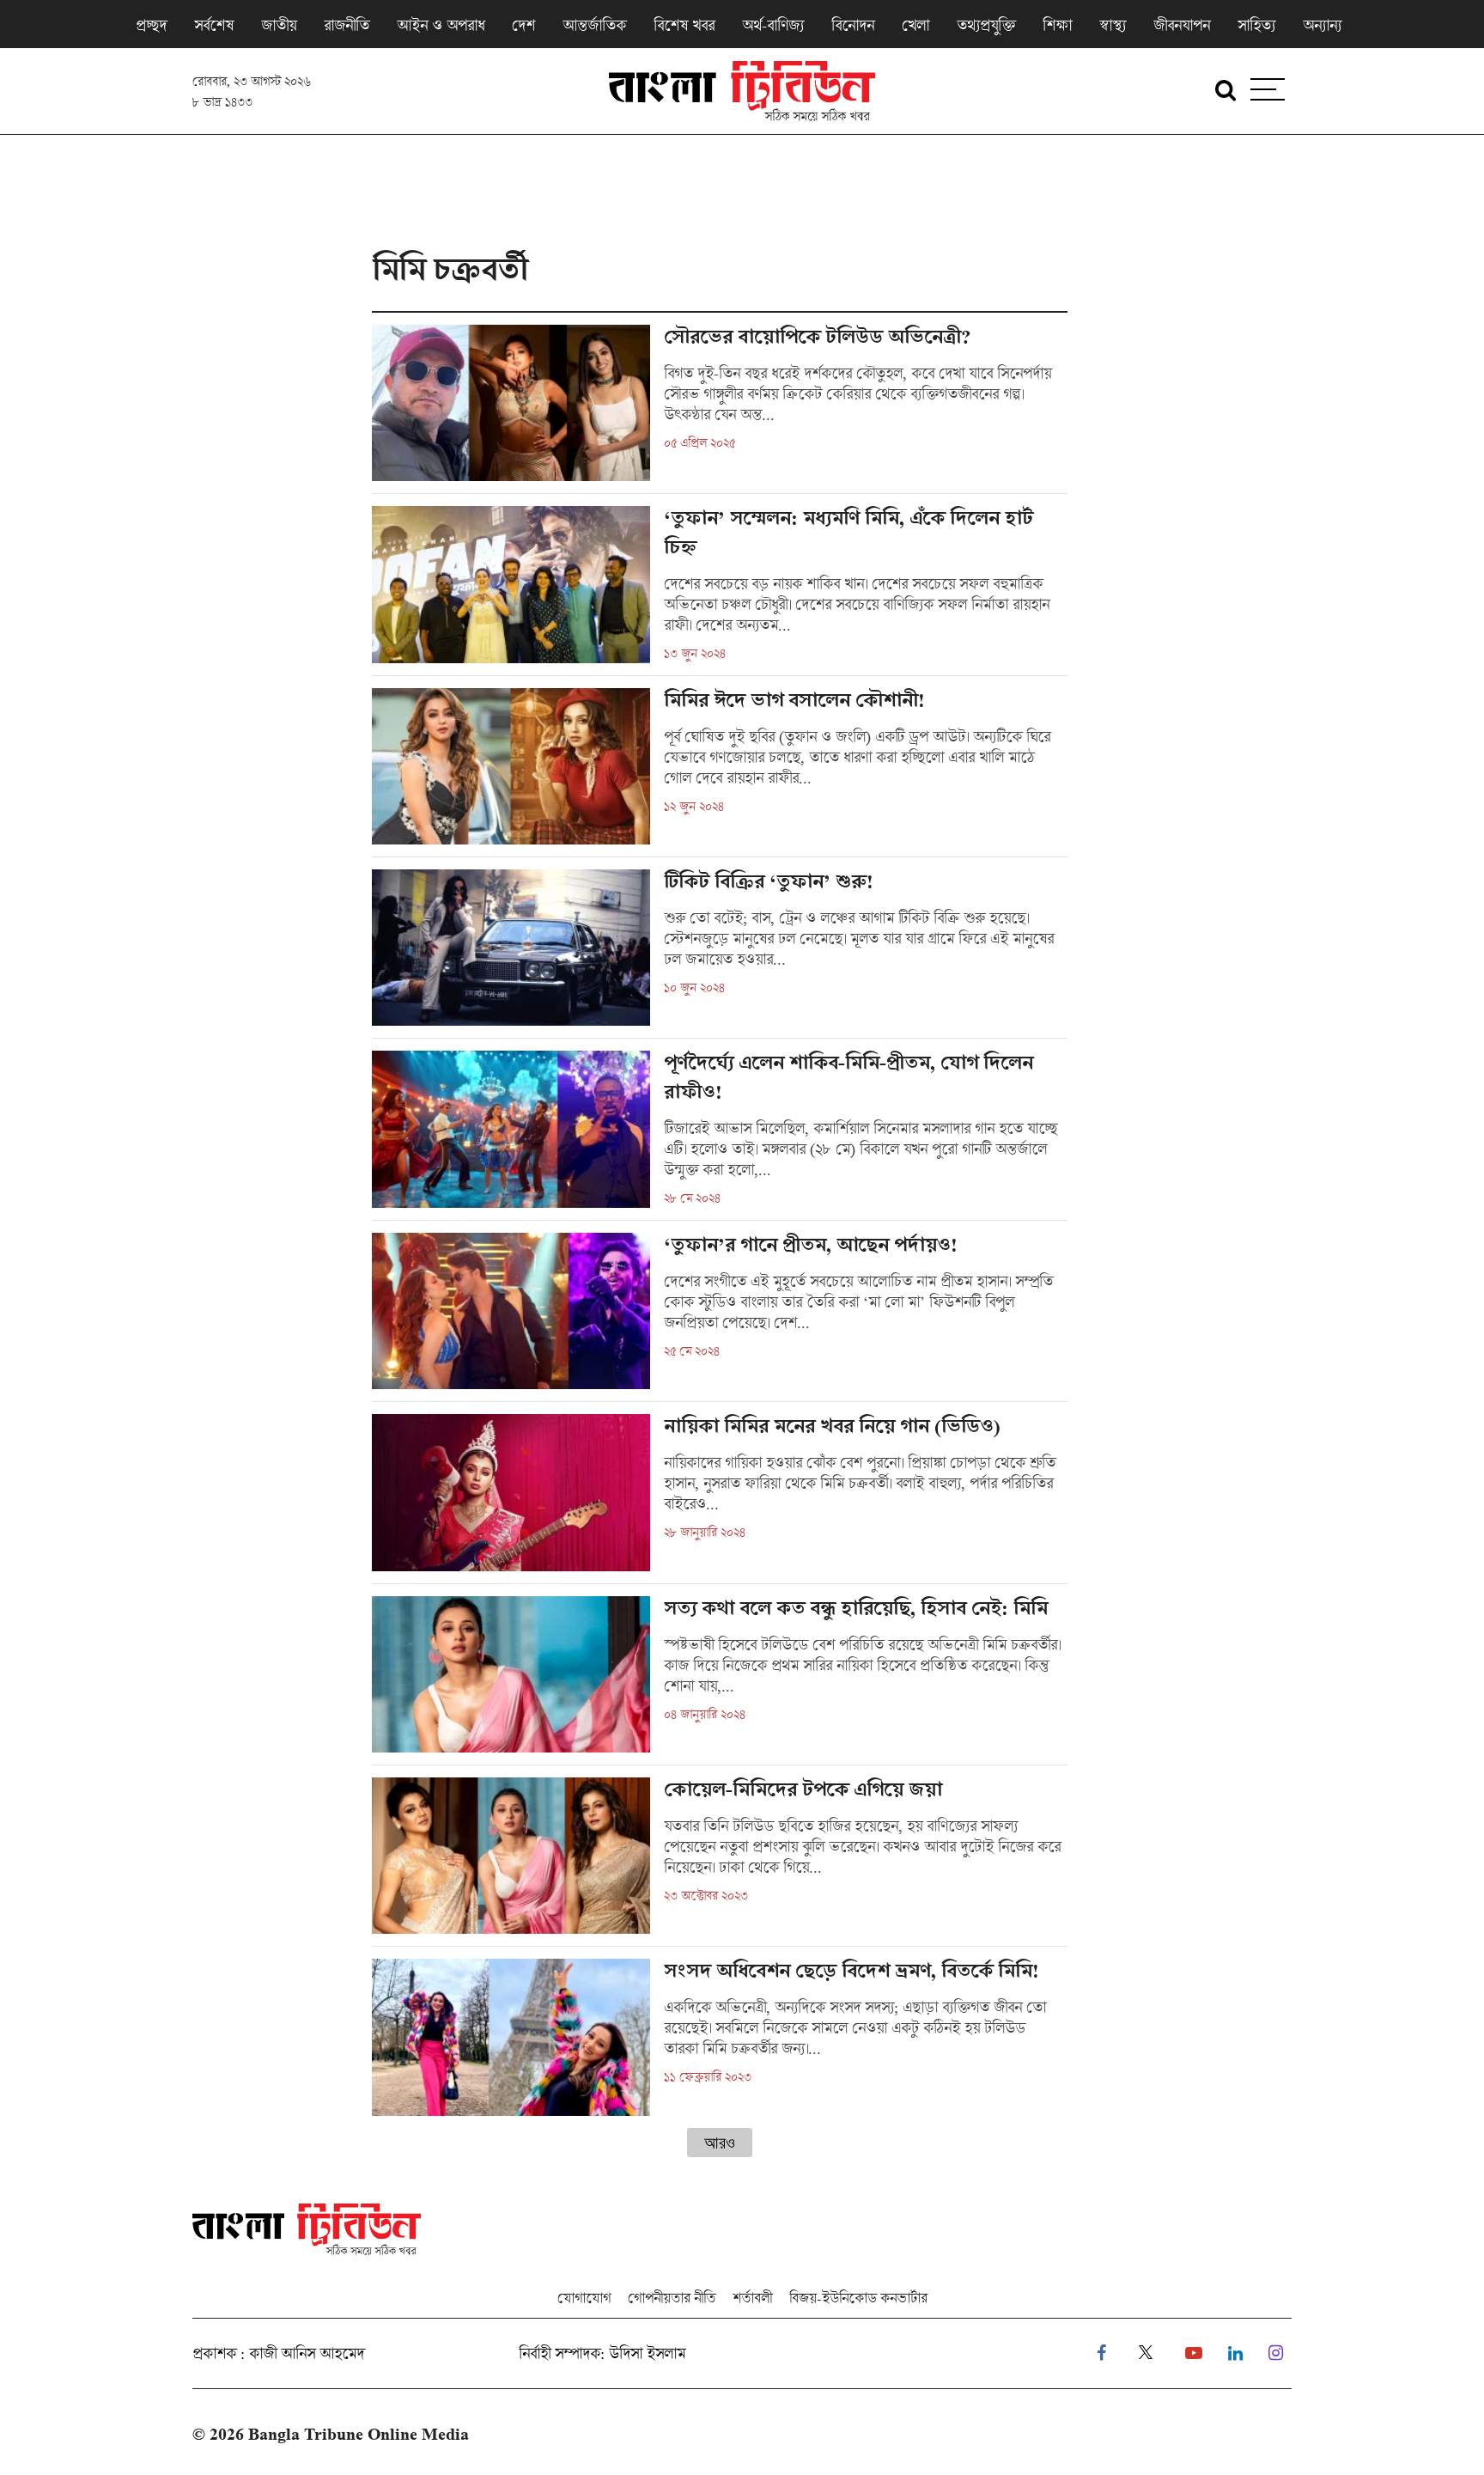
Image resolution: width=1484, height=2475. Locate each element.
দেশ (523, 25)
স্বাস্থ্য (1113, 25)
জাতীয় (279, 25)
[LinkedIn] (1235, 2353)
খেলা (915, 25)
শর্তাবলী (752, 2298)
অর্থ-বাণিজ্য (773, 25)
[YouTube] (1194, 2353)
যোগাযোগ (584, 2298)
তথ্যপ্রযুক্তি (986, 25)
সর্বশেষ (214, 25)
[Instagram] (1276, 2353)
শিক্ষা (1057, 25)
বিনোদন (853, 25)
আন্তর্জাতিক (594, 25)
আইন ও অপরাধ (441, 25)
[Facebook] (1101, 2353)
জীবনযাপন (1182, 25)
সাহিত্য (1256, 25)
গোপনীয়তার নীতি (672, 2298)
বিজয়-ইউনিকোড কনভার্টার (858, 2298)
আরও (720, 2143)
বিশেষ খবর (684, 25)
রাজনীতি (347, 25)
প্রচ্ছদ (151, 25)
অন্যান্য (1322, 25)
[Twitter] (1146, 2353)
